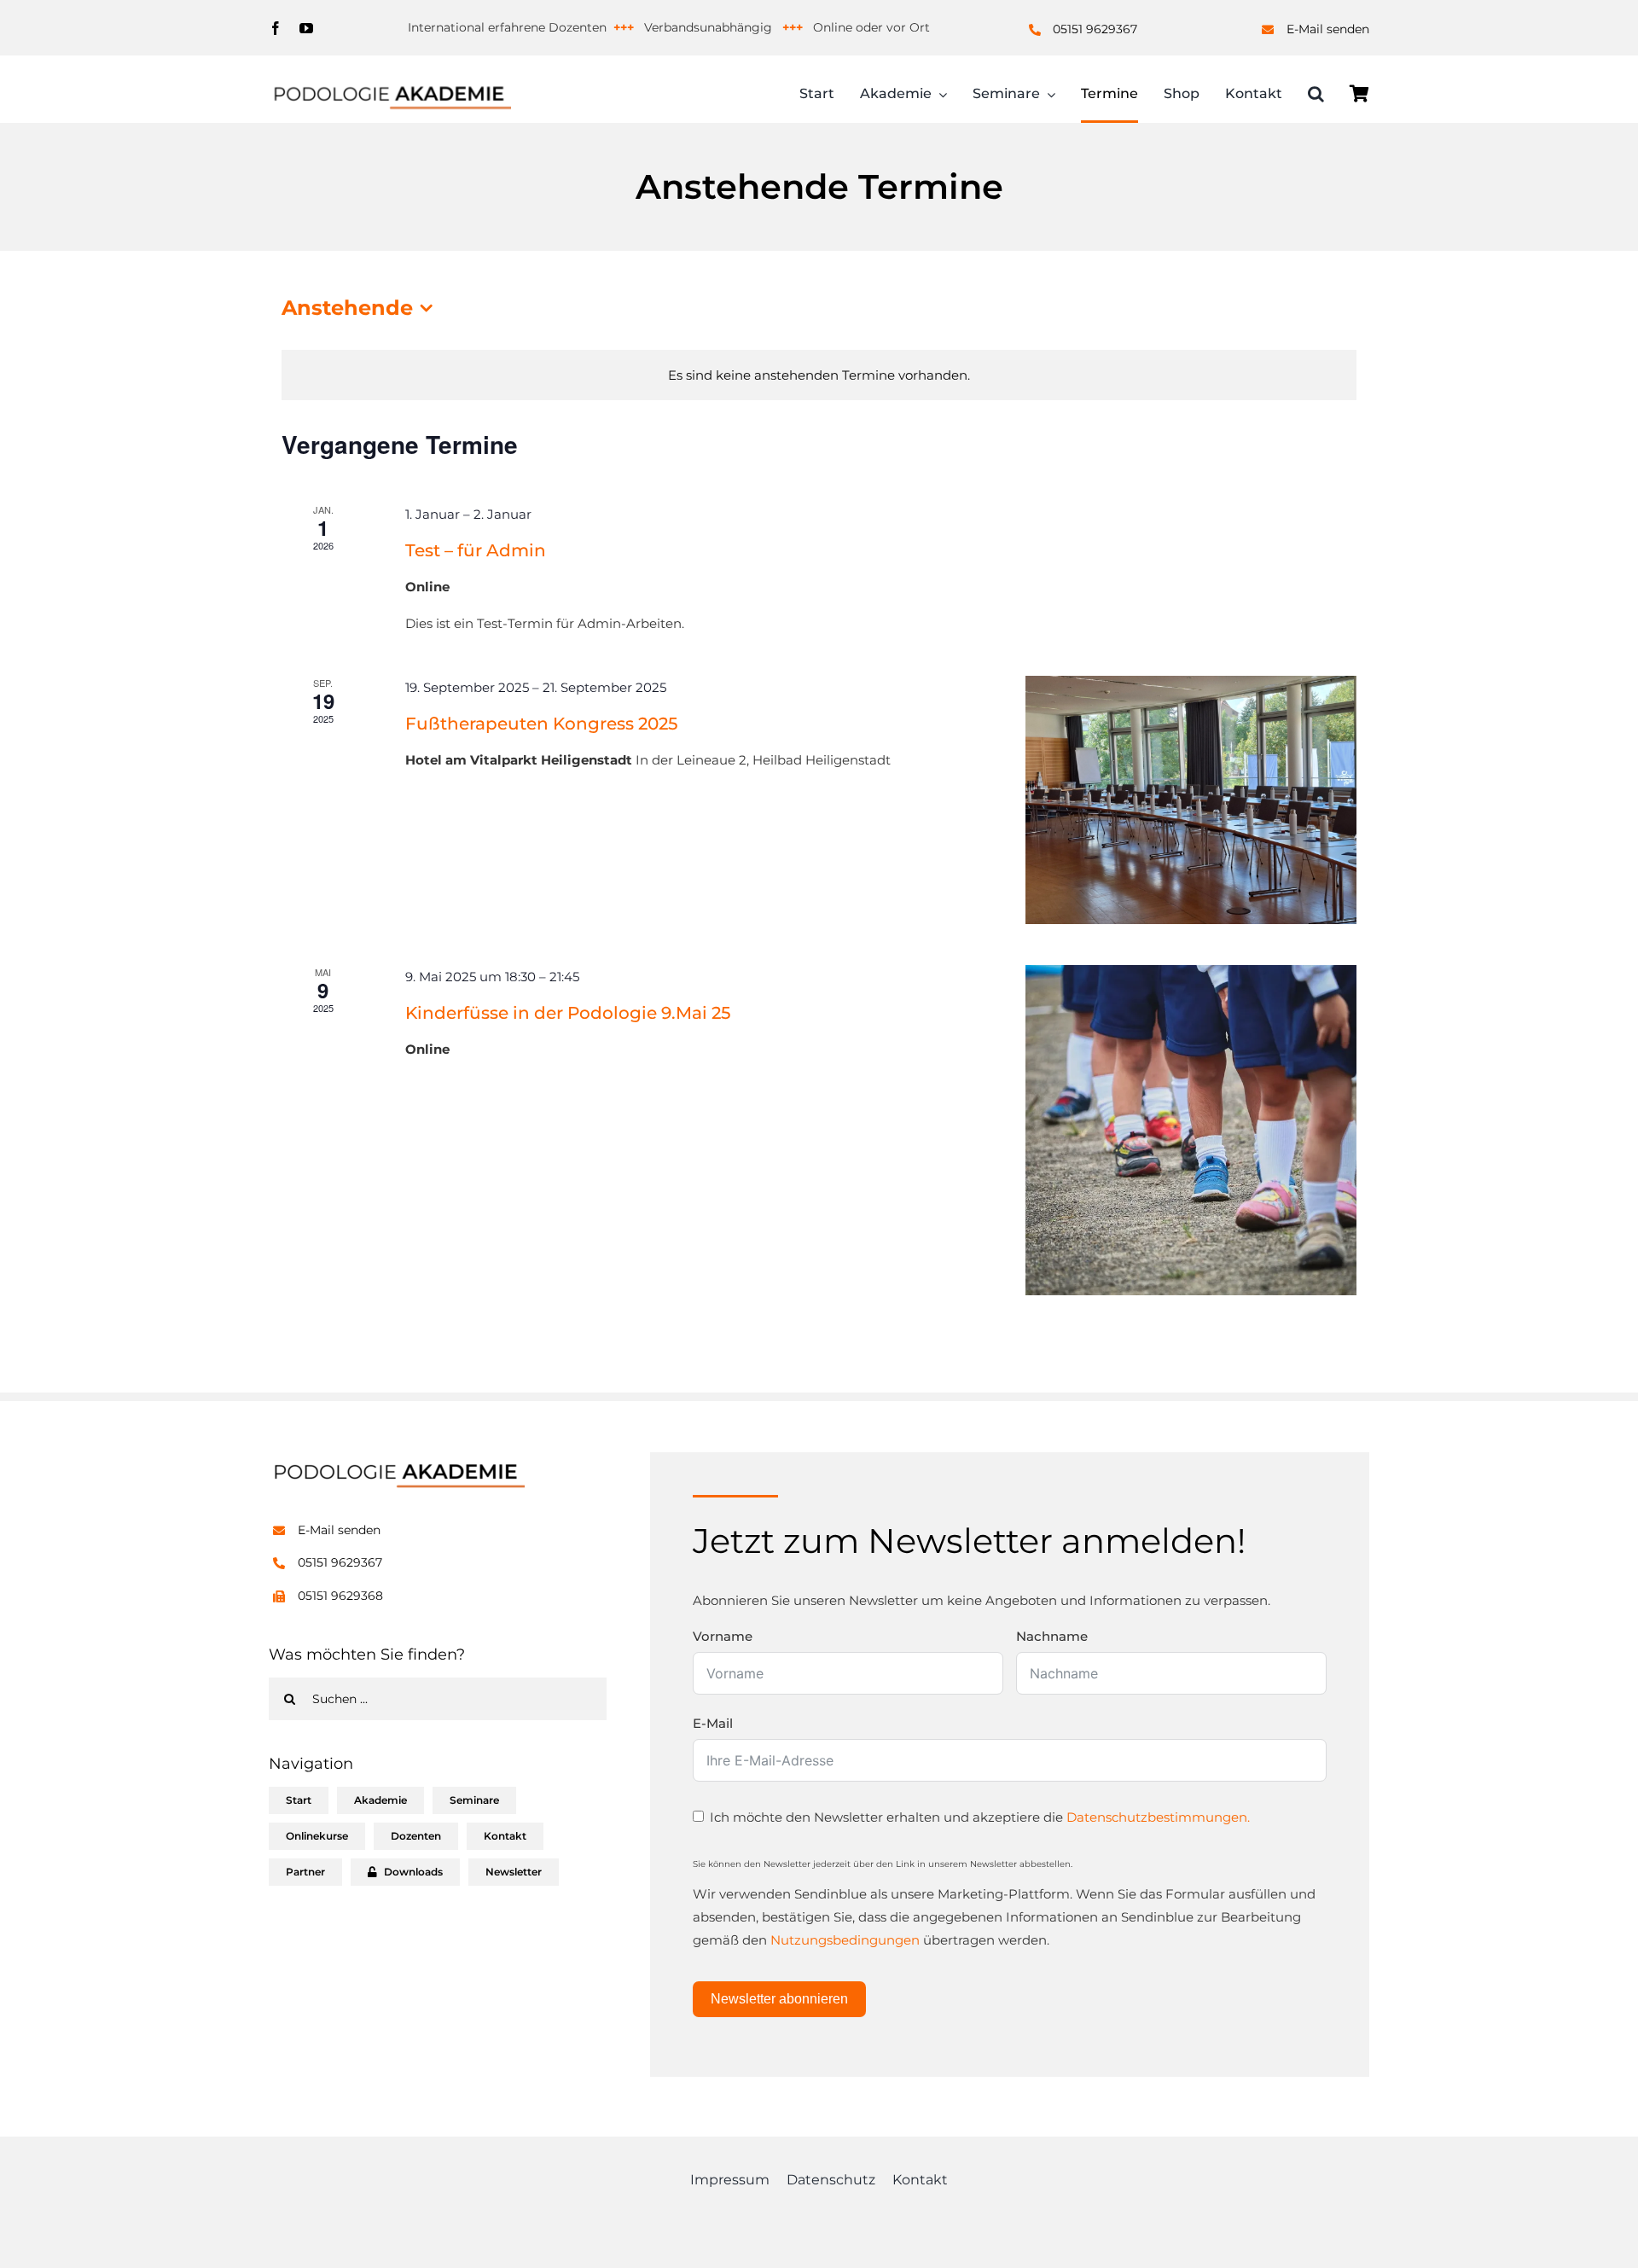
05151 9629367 (1095, 29)
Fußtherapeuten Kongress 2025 (541, 724)
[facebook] (276, 28)
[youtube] (306, 28)
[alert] (819, 375)
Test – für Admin (476, 550)
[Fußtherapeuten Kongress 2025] (1191, 800)
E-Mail (713, 1723)
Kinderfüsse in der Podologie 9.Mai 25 (568, 1013)
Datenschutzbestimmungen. (1158, 1817)
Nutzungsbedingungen (845, 1940)
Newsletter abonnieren (779, 1999)
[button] (1316, 96)
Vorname (723, 1636)
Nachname (1052, 1636)
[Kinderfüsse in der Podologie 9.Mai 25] (1191, 1130)
